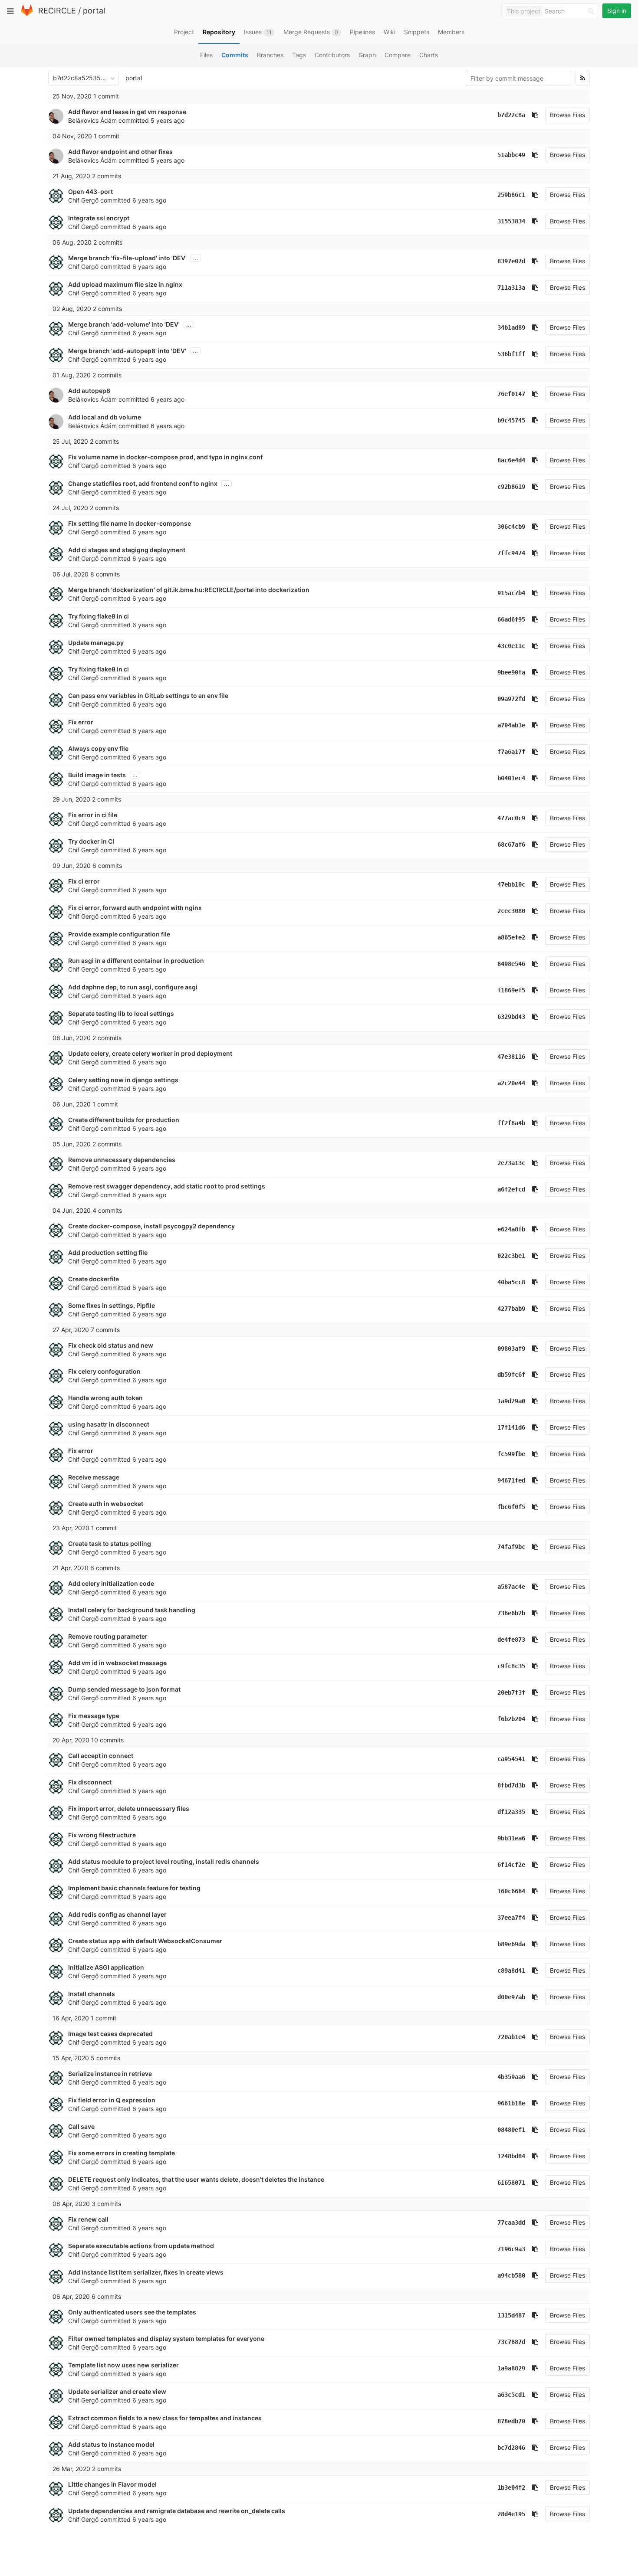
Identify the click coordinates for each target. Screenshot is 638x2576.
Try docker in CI (91, 841)
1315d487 (511, 2315)
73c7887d (511, 2342)
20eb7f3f (511, 1692)
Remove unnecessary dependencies (122, 1160)
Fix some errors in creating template (122, 2153)
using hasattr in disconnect (109, 1424)
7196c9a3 (511, 2249)
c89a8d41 (511, 1970)
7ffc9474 (511, 553)
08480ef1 (511, 2130)
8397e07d (511, 261)
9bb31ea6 (511, 1838)
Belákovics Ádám (92, 120)
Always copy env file (98, 748)
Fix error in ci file (93, 815)
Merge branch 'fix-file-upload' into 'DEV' (127, 258)
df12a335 (511, 1812)
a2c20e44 (511, 1083)
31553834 (511, 221)
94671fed (511, 1480)
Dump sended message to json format (124, 1689)
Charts (429, 55)
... (196, 258)
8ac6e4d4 (511, 460)
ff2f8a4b (511, 1123)
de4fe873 (511, 1640)
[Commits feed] (583, 78)
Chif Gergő (83, 200)
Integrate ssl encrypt (99, 218)
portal (94, 11)
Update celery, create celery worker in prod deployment (150, 1053)
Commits (235, 55)
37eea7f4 (511, 1918)
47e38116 (511, 1057)
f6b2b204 (511, 1719)
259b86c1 (511, 195)
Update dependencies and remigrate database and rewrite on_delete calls (177, 2511)
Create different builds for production (124, 1120)
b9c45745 (511, 420)
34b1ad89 (511, 327)
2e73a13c (511, 1163)
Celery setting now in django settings (123, 1080)
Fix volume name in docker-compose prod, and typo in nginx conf (165, 457)
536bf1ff (511, 354)
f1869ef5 (511, 990)
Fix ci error (84, 881)
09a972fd (511, 699)
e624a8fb (511, 1229)
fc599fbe (511, 1454)
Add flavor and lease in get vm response (127, 112)
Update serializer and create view (117, 2391)
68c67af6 (511, 844)
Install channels (92, 1994)
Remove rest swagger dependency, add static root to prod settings (167, 1186)
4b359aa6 (511, 2077)
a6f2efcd (511, 1189)
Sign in (617, 11)
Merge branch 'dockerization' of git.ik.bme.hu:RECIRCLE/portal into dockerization (189, 590)
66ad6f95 (511, 619)
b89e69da (511, 1944)
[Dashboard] (27, 14)
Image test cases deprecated (110, 2034)
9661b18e (511, 2103)
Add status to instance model (111, 2444)
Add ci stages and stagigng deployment (127, 550)
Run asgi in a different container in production (136, 961)
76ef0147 (511, 394)
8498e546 (511, 964)
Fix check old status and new (111, 1345)
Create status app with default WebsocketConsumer (145, 1941)
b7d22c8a (511, 115)
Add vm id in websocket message (117, 1663)
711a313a (511, 288)
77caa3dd (511, 2222)
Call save (81, 2126)
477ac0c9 (511, 818)
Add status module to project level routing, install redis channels (164, 1861)
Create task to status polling (110, 1543)
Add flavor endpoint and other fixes (120, 152)
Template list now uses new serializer (123, 2365)
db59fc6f (511, 1375)
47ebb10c (511, 884)
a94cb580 (511, 2275)
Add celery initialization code (111, 1583)
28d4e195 (511, 2514)
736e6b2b (511, 1613)
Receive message (94, 1477)
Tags (299, 55)
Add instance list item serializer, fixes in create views (146, 2272)
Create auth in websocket (106, 1504)
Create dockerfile (94, 1279)
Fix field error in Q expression (112, 2100)
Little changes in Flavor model (112, 2484)
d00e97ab (511, 1997)
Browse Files (567, 115)
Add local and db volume (105, 417)
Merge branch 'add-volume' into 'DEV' (124, 324)
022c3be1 (511, 1256)
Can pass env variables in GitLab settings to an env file (148, 696)
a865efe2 (511, 937)
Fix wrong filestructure (102, 1835)
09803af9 (511, 1349)
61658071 (511, 2183)
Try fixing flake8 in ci (99, 616)
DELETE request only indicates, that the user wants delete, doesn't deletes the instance (196, 2179)
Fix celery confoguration (104, 1371)
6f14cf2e (511, 1865)
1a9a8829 (511, 2368)
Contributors (332, 55)
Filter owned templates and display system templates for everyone (166, 2339)
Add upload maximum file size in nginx (125, 284)
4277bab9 (511, 1309)
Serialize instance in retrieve (110, 2074)
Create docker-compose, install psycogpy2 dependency (151, 1226)
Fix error (81, 722)
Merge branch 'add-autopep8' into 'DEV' (127, 351)
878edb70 (511, 2421)
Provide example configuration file (119, 934)
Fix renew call (88, 2219)
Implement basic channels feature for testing (134, 1888)
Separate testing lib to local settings (121, 1013)
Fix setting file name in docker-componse (130, 523)
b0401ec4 (511, 778)
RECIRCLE (57, 11)
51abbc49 (511, 155)
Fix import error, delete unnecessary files (129, 1808)
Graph (367, 55)
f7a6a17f (511, 752)
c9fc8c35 (511, 1666)
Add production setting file (108, 1252)
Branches (270, 55)
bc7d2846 (511, 2448)
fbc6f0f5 (511, 1507)
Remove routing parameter (108, 1636)
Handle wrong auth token (105, 1398)
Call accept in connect (101, 1756)
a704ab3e (511, 725)
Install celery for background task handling (132, 1610)
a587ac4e (511, 1587)
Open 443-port (90, 191)
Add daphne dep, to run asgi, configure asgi (133, 987)
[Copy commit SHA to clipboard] (535, 115)
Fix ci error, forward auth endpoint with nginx (135, 908)
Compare (398, 55)
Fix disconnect (90, 1782)
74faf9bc (511, 1547)
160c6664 (511, 1891)
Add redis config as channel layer (117, 1914)
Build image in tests (97, 775)
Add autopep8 (89, 391)
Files (206, 55)
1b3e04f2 (511, 2488)
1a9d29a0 (511, 1401)
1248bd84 (511, 2156)
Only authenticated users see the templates (132, 2312)
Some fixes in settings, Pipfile (112, 1305)
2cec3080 (511, 911)
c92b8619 (511, 487)
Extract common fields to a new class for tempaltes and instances (165, 2418)
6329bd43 (511, 1017)
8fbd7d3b (511, 1785)
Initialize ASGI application (106, 1967)
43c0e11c (511, 646)
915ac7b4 (511, 593)
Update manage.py (96, 643)
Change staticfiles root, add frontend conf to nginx (143, 483)
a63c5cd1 (511, 2395)
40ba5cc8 (511, 1282)
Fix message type (94, 1716)
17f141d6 (511, 1427)
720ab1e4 (511, 2037)
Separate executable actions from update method (141, 2246)
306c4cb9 (511, 527)
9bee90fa (511, 672)
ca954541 (511, 1759)
